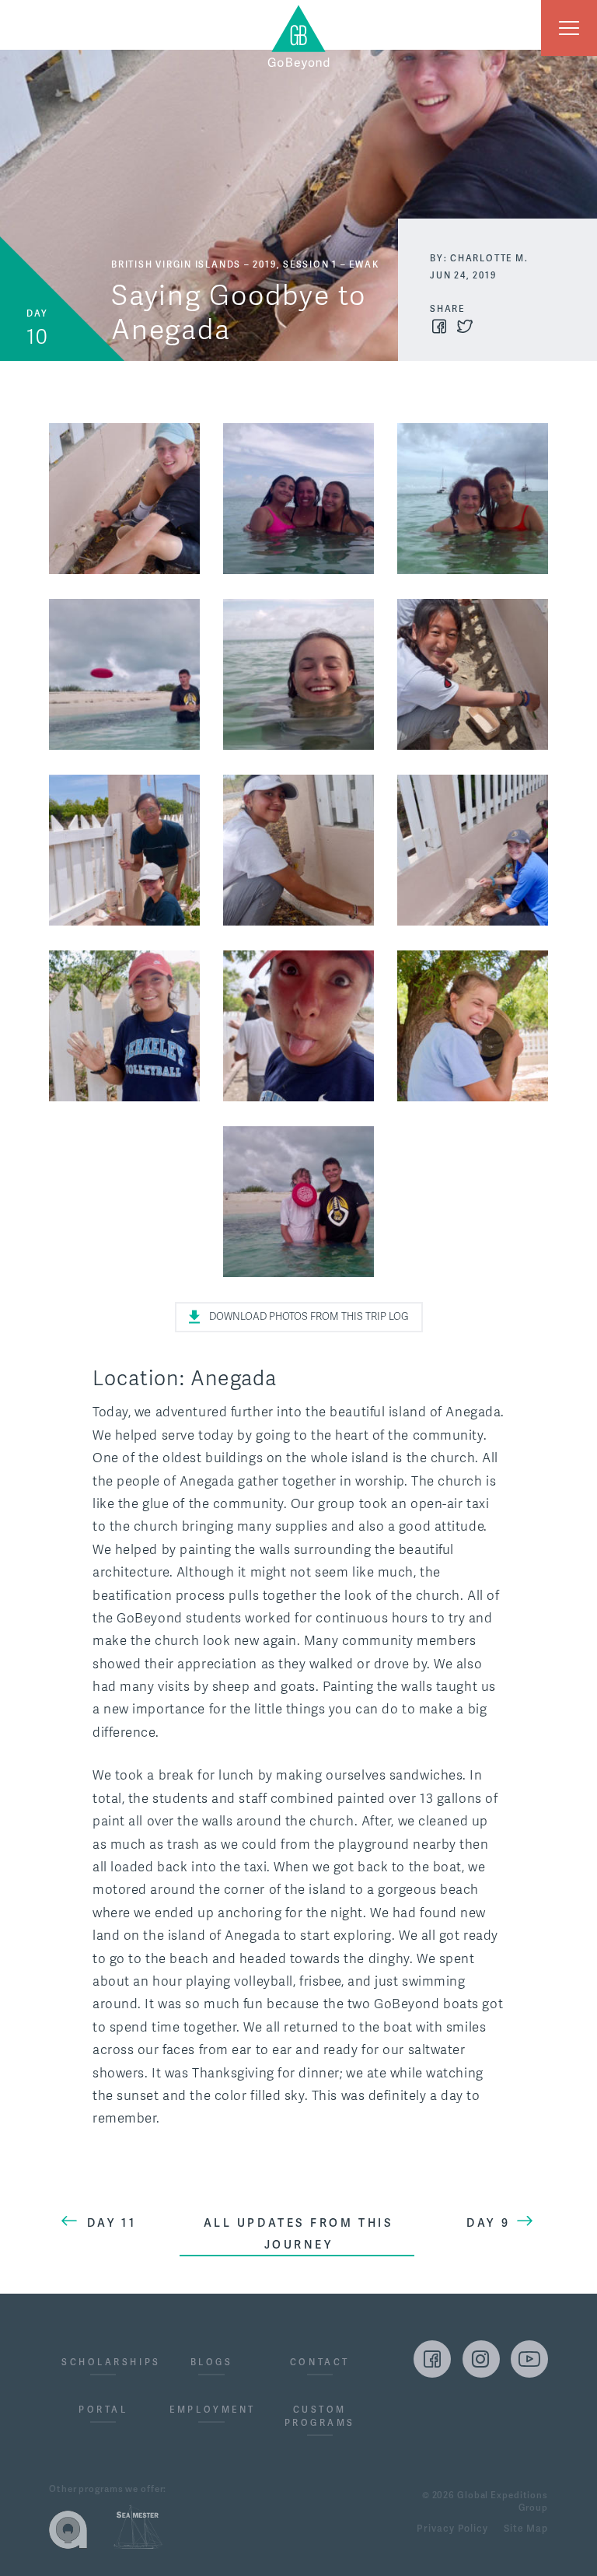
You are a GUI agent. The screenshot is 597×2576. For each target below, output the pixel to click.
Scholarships (103, 2362)
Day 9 (488, 2223)
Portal (103, 2410)
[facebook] (432, 2359)
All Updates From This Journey (299, 2234)
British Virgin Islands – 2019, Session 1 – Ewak (245, 264)
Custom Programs (320, 2416)
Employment (211, 2410)
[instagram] (481, 2359)
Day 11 (112, 2223)
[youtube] (529, 2359)
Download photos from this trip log (309, 1317)
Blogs (212, 2362)
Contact (320, 2362)
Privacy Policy (452, 2529)
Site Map (526, 2529)
